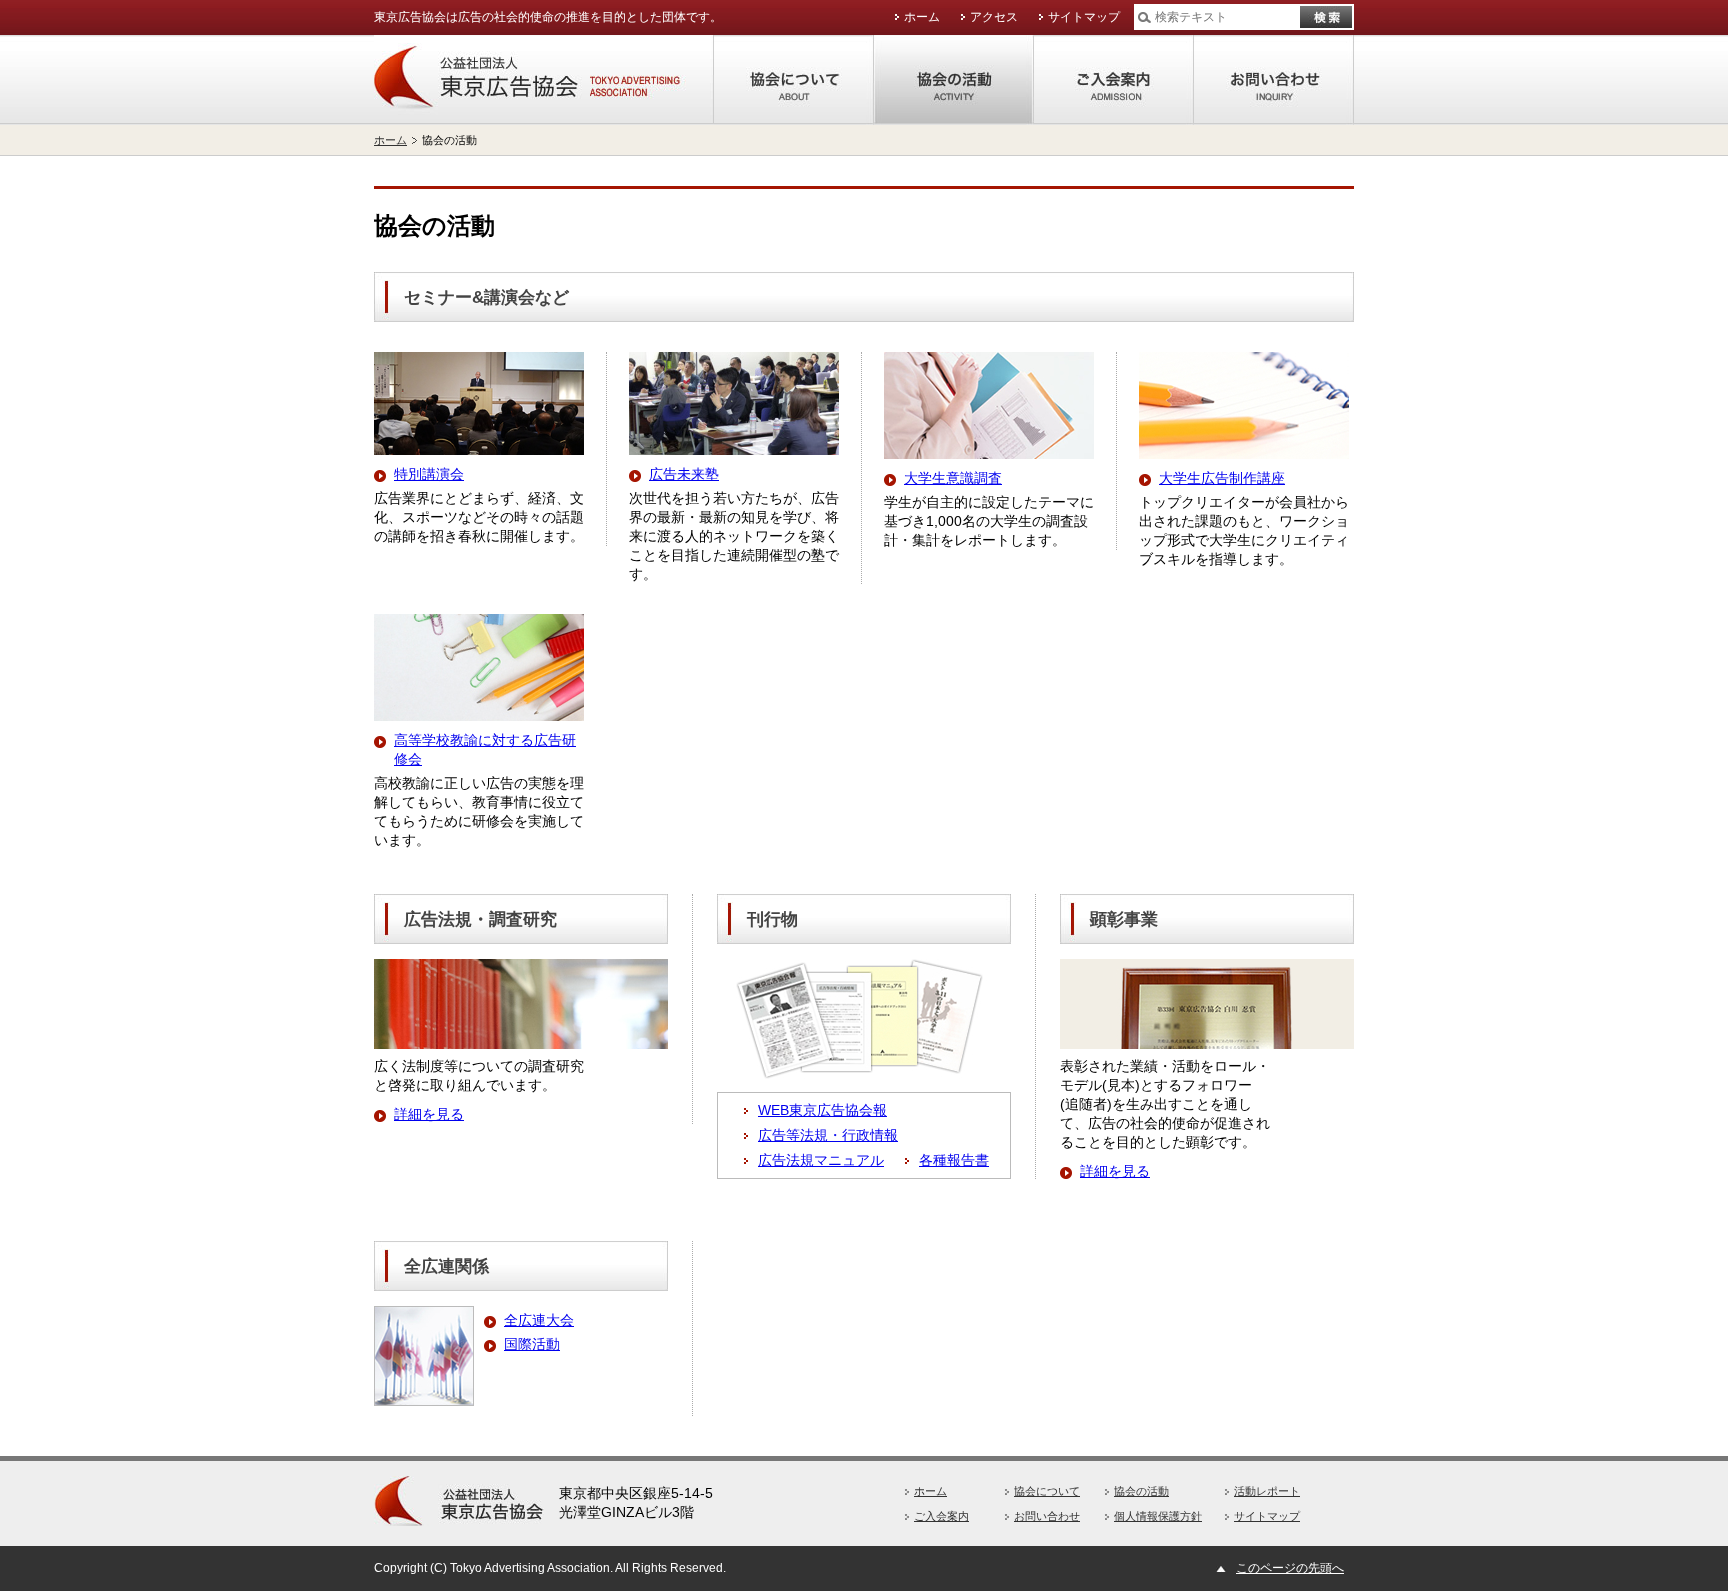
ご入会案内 (1114, 80)
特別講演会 (429, 474)
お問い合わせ (1274, 80)
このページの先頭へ (1290, 1568)
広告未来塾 (684, 474)
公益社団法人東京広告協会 (544, 80)
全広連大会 (539, 1320)
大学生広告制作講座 (1222, 478)
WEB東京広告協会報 (822, 1110)
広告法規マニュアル (821, 1160)
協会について (794, 80)
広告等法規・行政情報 (828, 1135)
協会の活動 (954, 80)
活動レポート (1267, 1491)
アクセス (994, 17)
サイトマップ (1084, 17)
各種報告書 (954, 1160)
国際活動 (532, 1344)
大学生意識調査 (953, 478)
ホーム (922, 17)
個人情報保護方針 (1158, 1516)
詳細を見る (429, 1114)
